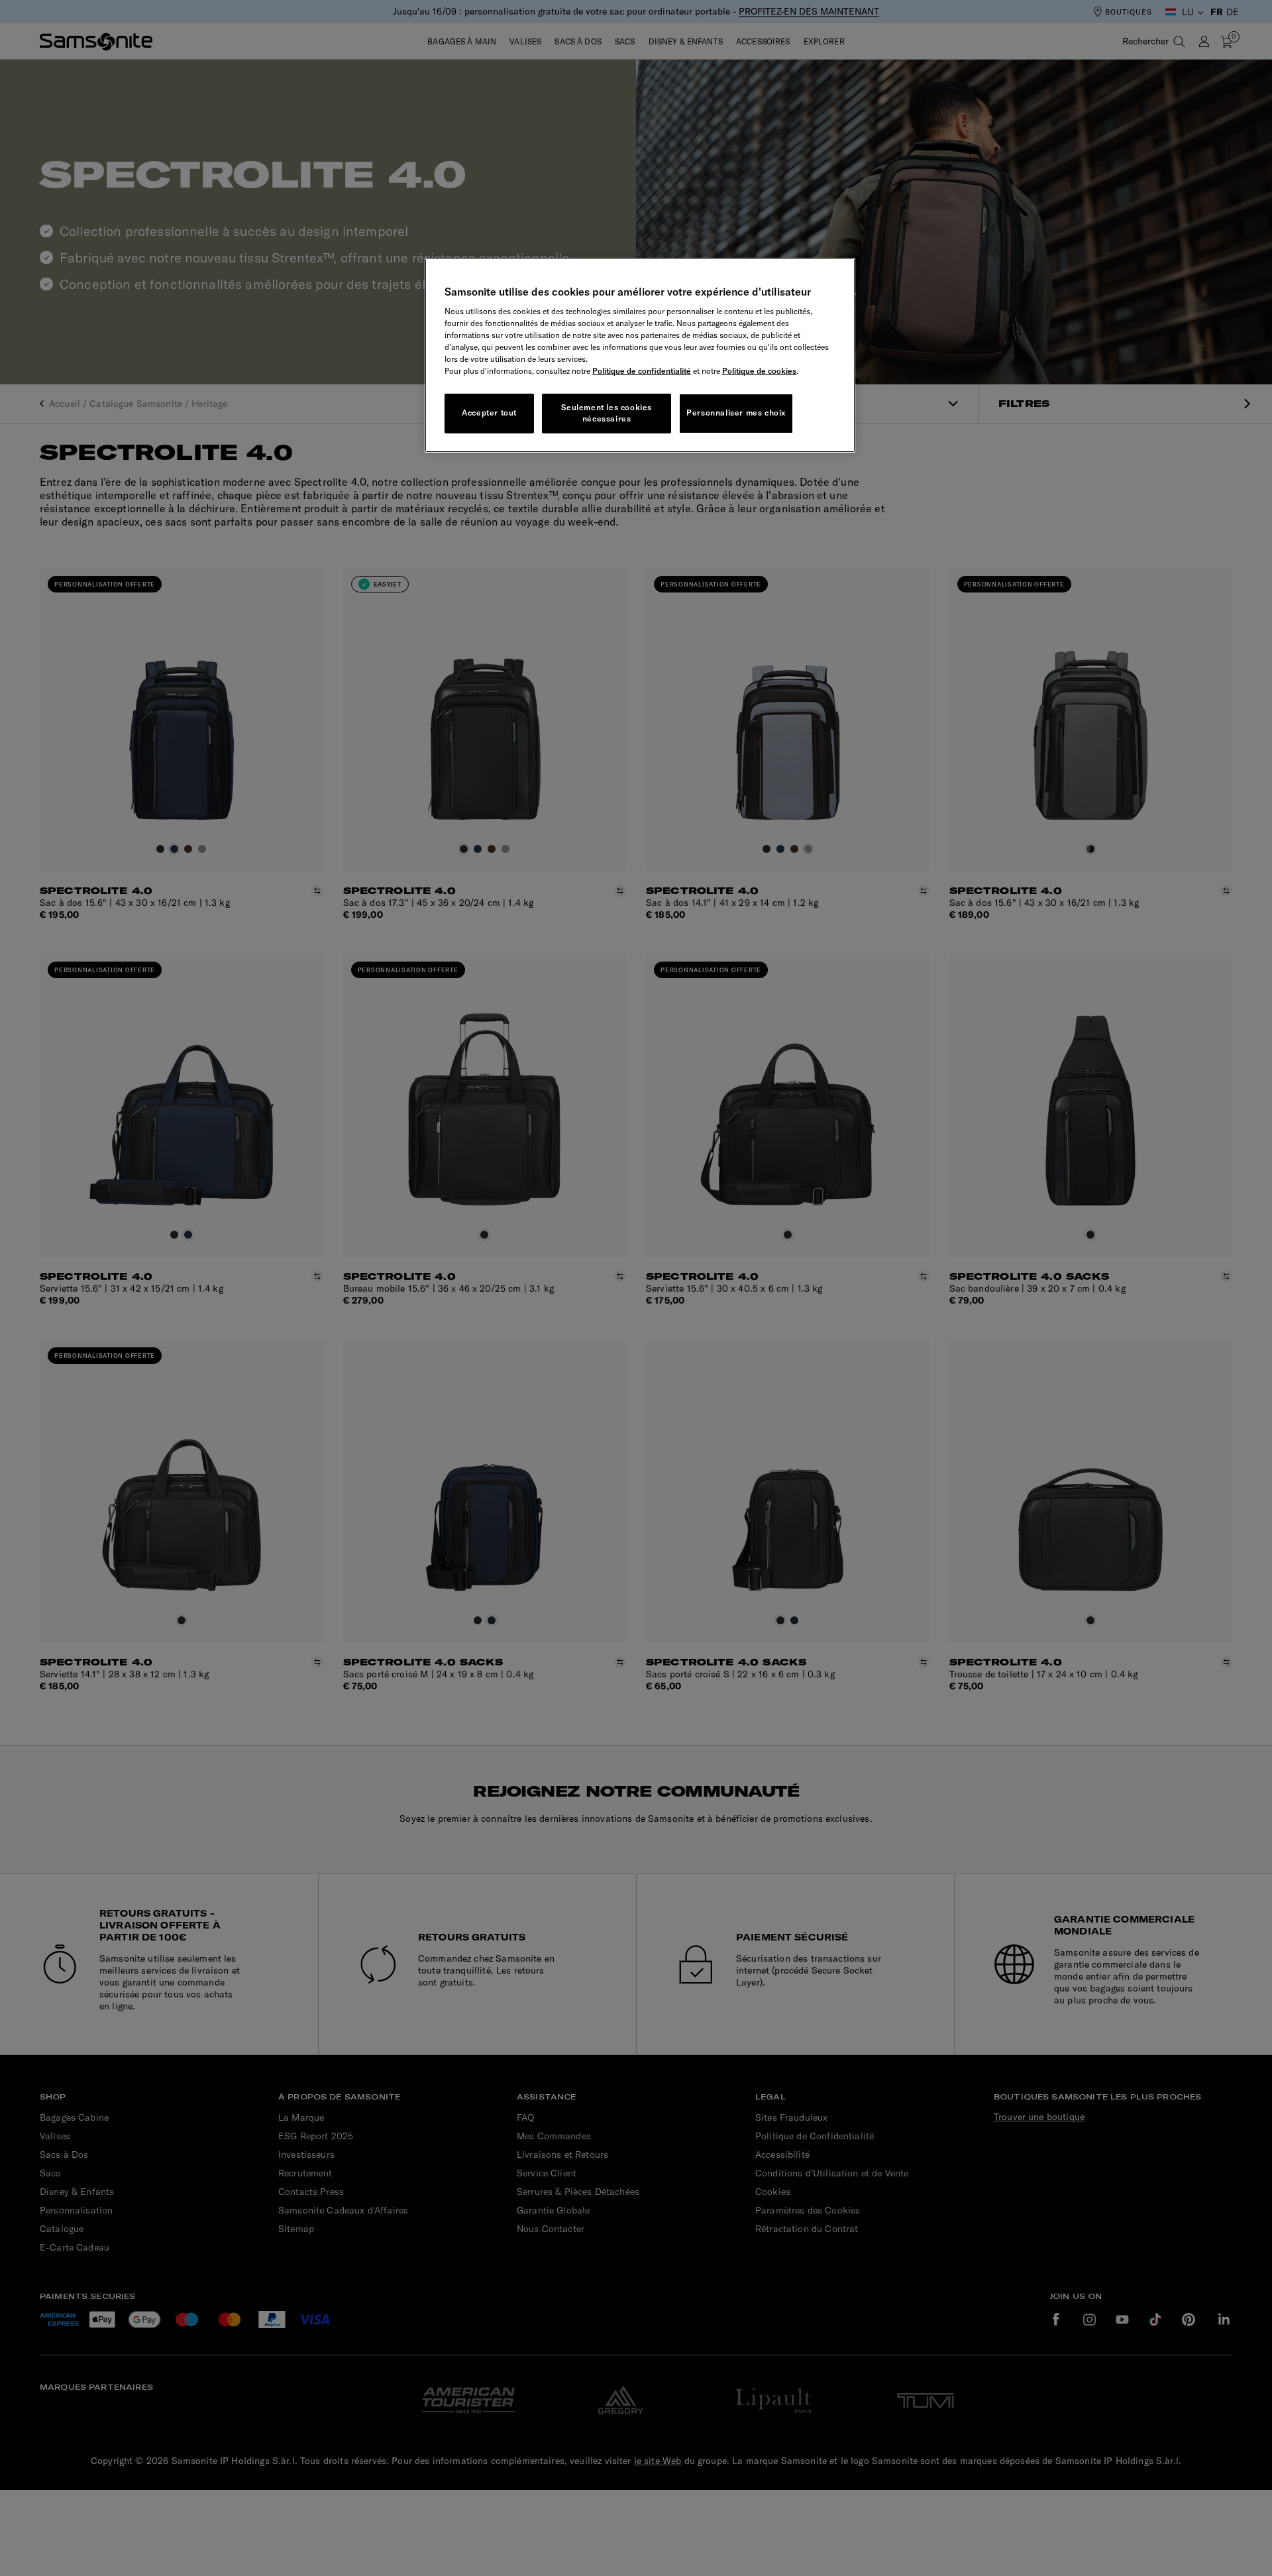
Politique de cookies (759, 371)
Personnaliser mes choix (736, 413)
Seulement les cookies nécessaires (607, 413)
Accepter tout (489, 413)
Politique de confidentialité (642, 371)
